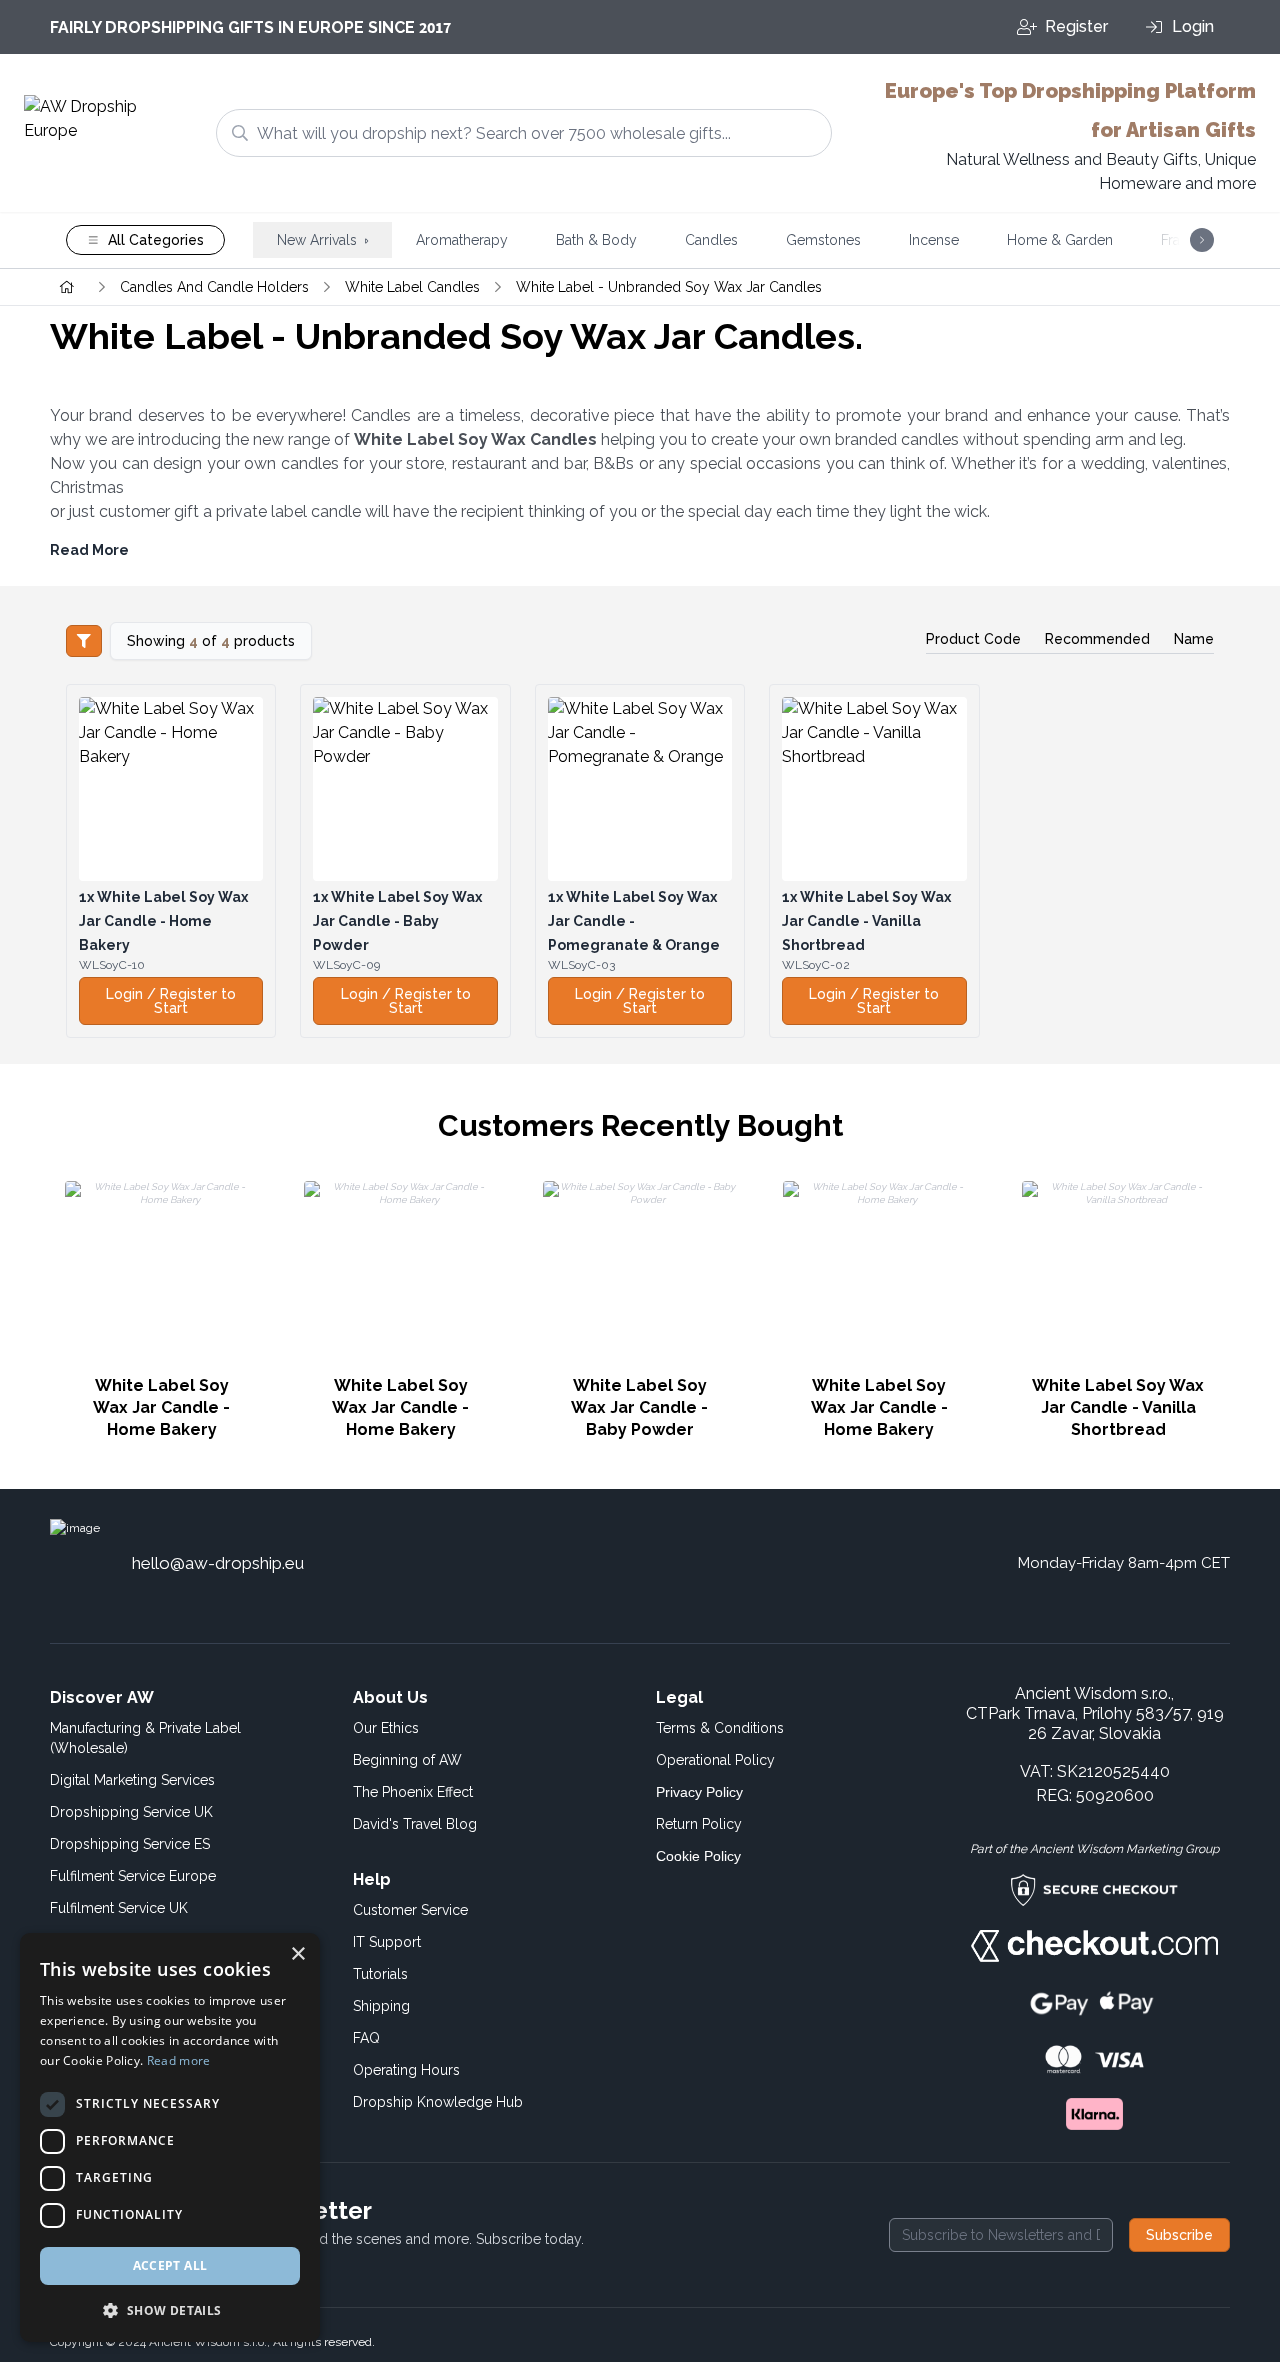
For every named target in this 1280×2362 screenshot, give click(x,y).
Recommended (1097, 639)
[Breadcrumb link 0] (67, 287)
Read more (179, 2060)
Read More (89, 550)
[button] (170, 2310)
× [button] (297, 1954)
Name (1194, 639)
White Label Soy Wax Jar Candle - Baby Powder (397, 921)
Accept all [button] (170, 2265)
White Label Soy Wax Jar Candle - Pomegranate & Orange (634, 921)
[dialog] (170, 2137)
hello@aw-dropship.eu (218, 1563)
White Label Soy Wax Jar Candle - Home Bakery (163, 921)
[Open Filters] (84, 641)
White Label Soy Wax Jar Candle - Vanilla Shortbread (866, 921)
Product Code (973, 639)
